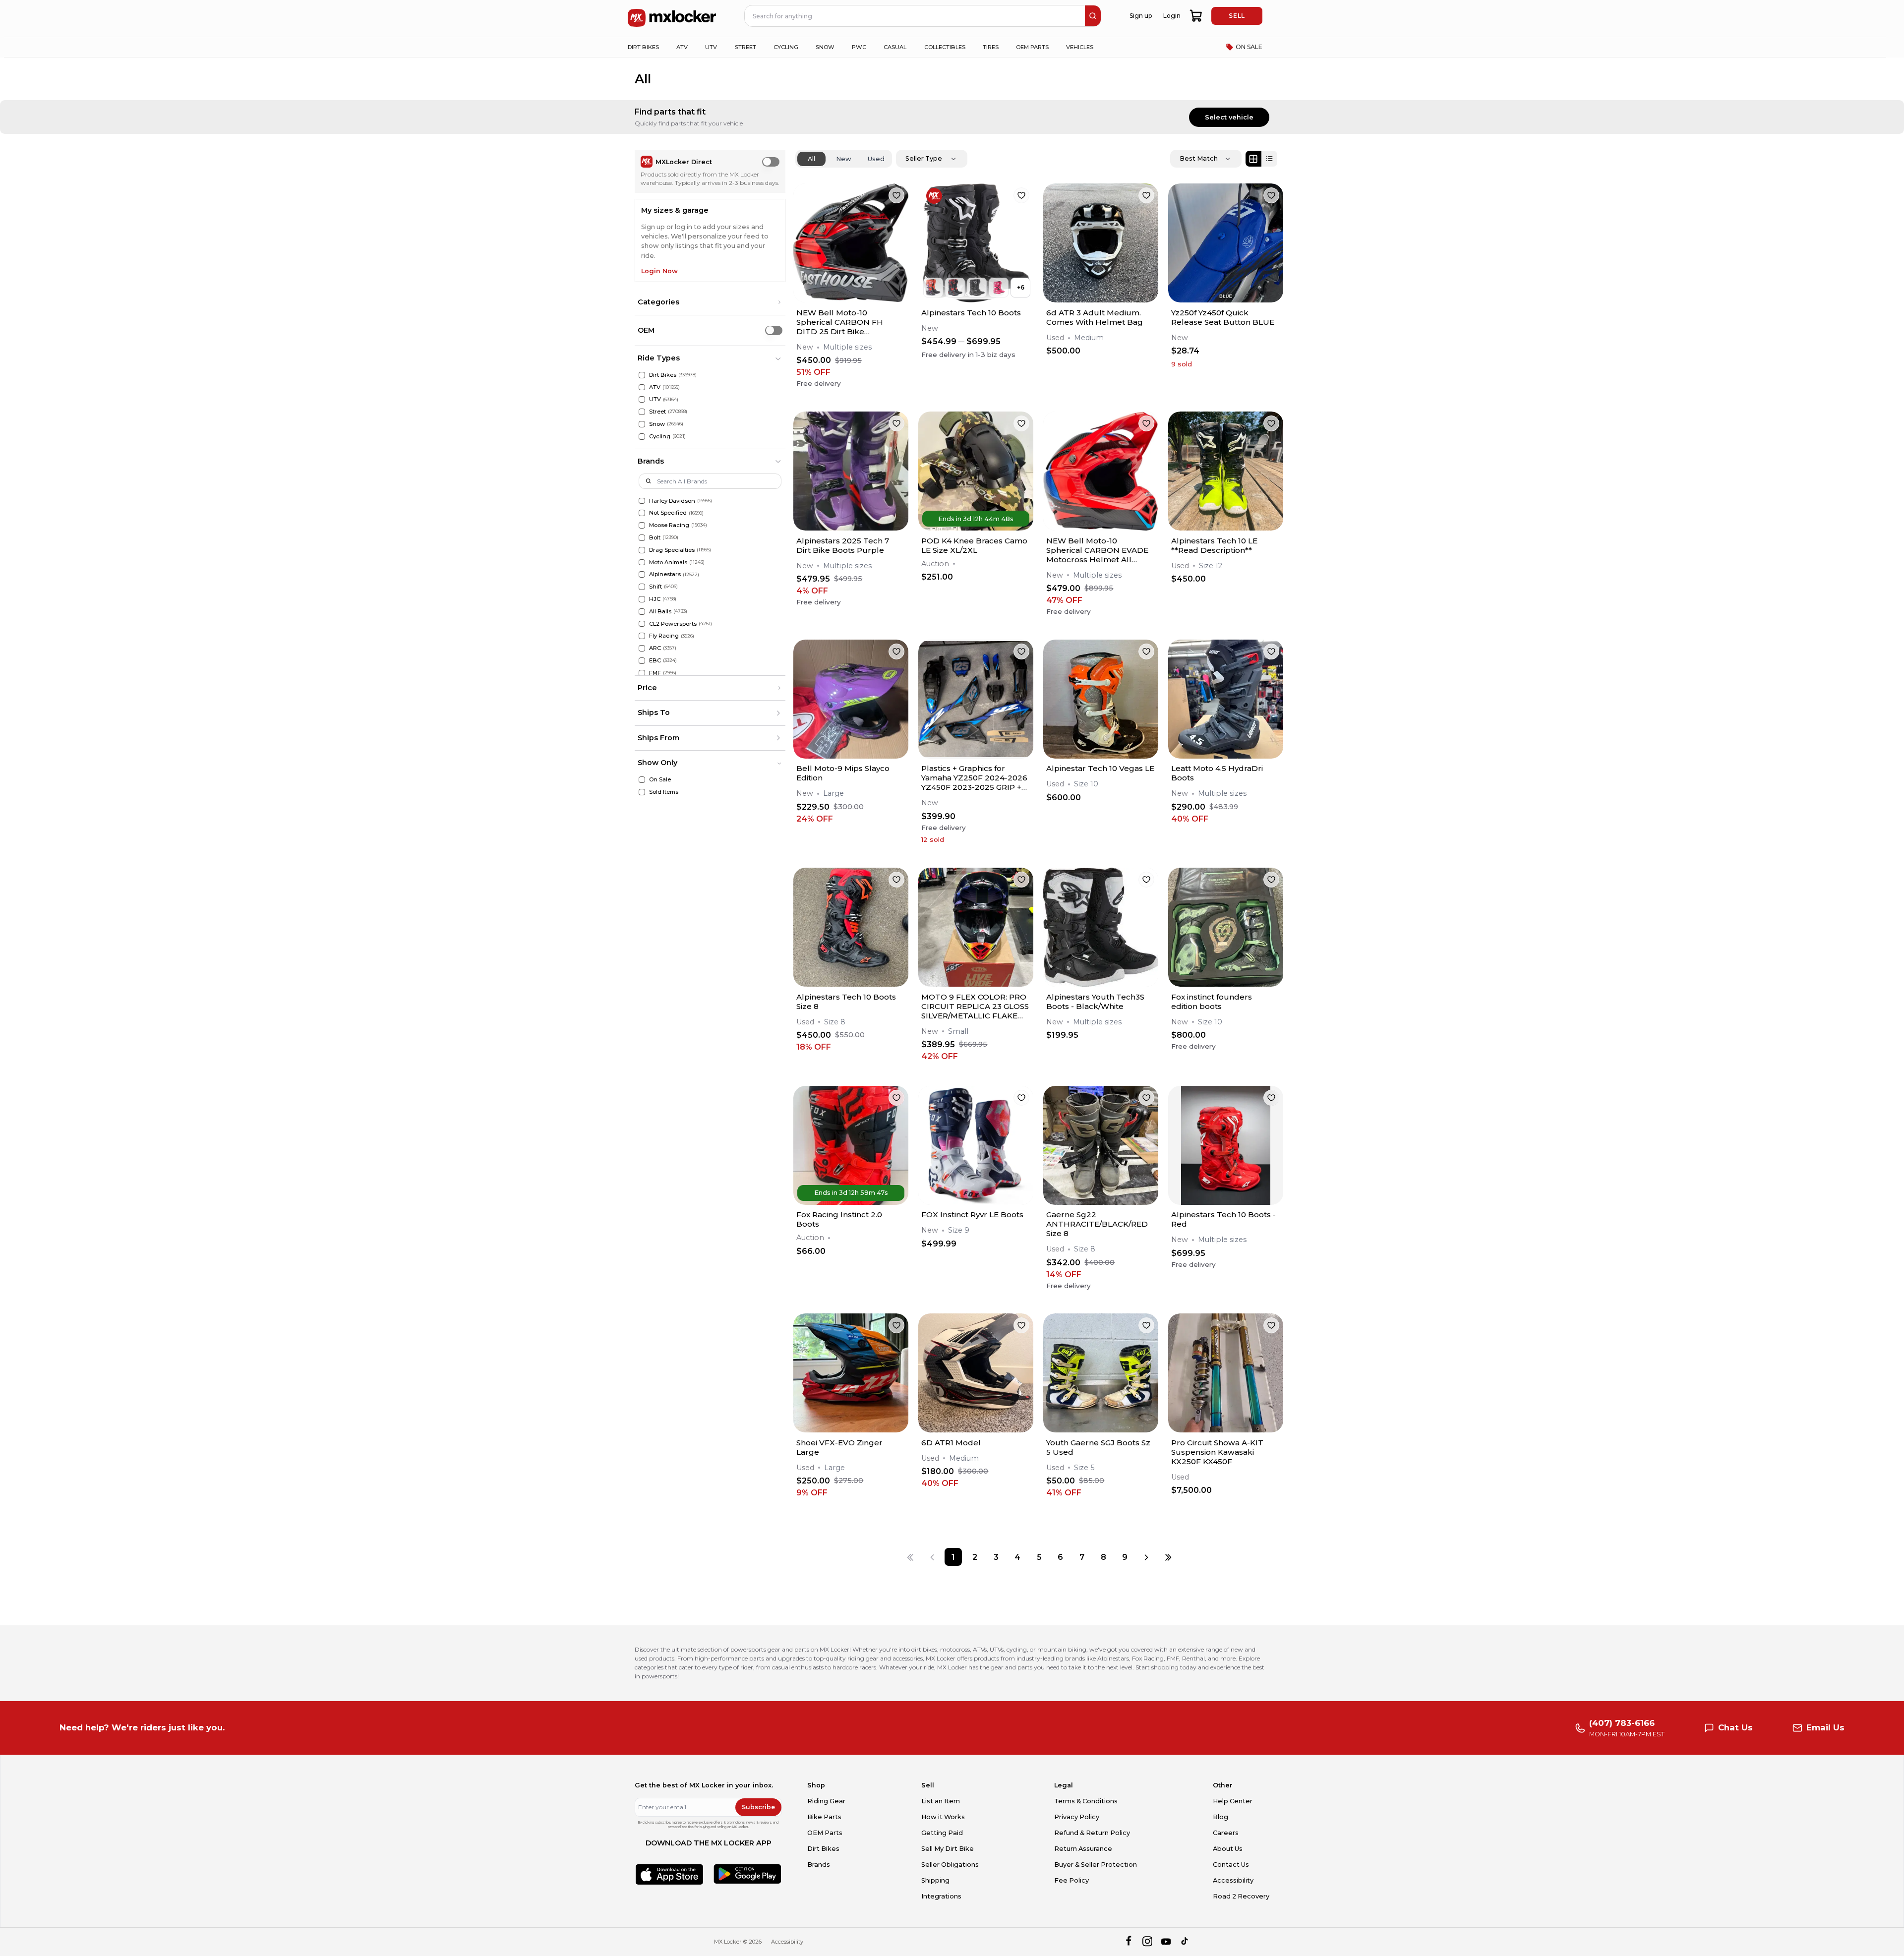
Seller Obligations (950, 1865)
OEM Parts (825, 1833)
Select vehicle (1229, 117)
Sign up (1141, 16)
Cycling (660, 436)
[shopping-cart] (1196, 16)
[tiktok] (1185, 1942)
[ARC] (642, 648)
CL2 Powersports (673, 624)
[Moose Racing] (642, 525)
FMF (655, 673)
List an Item (941, 1801)
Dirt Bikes (663, 375)
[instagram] (1147, 1942)
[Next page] (1146, 1557)
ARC (655, 648)
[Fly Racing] (642, 636)
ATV (655, 387)
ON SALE (1249, 47)
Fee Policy (1071, 1880)
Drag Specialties (672, 550)
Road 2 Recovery (1241, 1896)
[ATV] (642, 387)
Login (1172, 16)
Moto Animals (668, 562)
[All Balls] (642, 612)
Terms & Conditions (1086, 1801)
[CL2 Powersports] (642, 624)
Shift (655, 587)
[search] (1093, 16)
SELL (1237, 16)
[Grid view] (1253, 159)
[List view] (1269, 159)
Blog (1220, 1817)
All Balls (660, 611)
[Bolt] (642, 538)
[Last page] (1168, 1557)
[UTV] (642, 399)
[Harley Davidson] (642, 501)
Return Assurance (1083, 1849)
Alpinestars (665, 574)
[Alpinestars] (642, 574)
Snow (657, 424)
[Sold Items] (642, 792)
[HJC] (642, 599)
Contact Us (1231, 1865)
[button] (710, 302)
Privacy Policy (1077, 1817)
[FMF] (642, 673)
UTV (655, 399)
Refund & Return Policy (1092, 1833)
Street (657, 412)
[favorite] (896, 195)
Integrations (941, 1896)
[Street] (642, 412)
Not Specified (668, 513)
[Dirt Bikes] (642, 375)
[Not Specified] (642, 513)
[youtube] (1166, 1942)
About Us (1228, 1849)
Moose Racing (669, 525)
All (811, 159)
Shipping (935, 1880)
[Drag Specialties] (642, 550)
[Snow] (642, 424)
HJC (655, 599)
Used (876, 159)
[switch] (771, 162)
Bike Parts (824, 1817)
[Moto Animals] (642, 563)
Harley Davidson (672, 501)
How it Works (943, 1817)
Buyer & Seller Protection (1096, 1865)
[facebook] (1128, 1942)
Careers (1226, 1833)
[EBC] (642, 661)
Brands (819, 1865)
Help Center (1233, 1801)
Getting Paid (942, 1833)
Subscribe (758, 1807)
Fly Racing (664, 636)
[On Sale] (642, 780)
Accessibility (1233, 1880)
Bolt (655, 537)
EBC (655, 660)
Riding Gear (826, 1801)
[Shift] (642, 587)
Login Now (659, 271)
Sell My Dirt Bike (948, 1849)
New (844, 159)
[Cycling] (642, 437)
